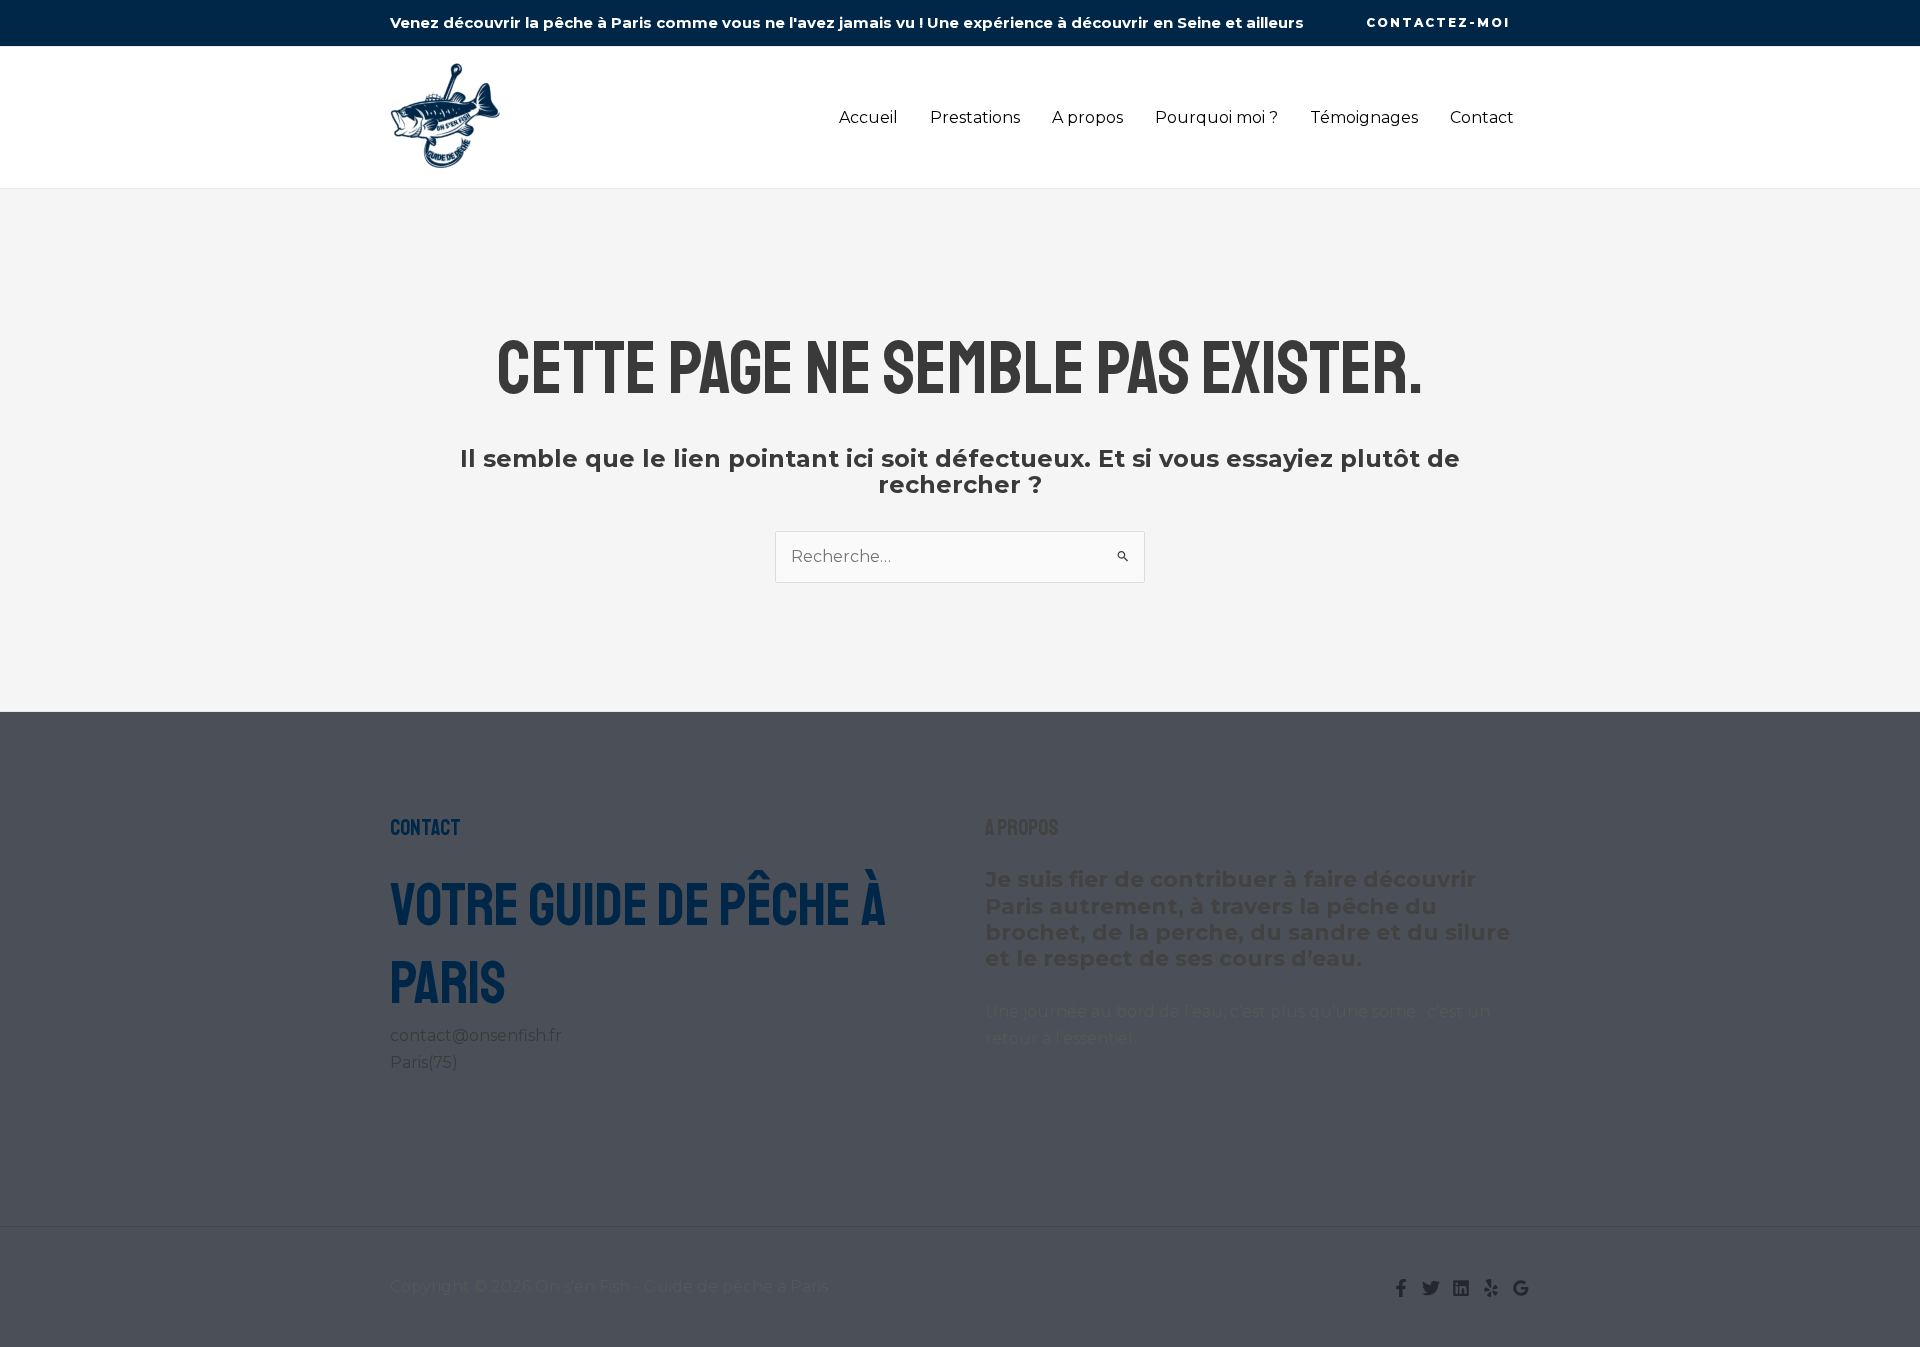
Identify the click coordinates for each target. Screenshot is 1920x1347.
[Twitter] (1431, 1288)
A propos (1087, 117)
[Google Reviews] (1521, 1288)
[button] (1438, 23)
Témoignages (1364, 117)
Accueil (868, 117)
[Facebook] (1401, 1288)
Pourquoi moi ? (1216, 117)
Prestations (975, 117)
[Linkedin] (1461, 1288)
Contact (1482, 117)
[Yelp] (1491, 1288)
